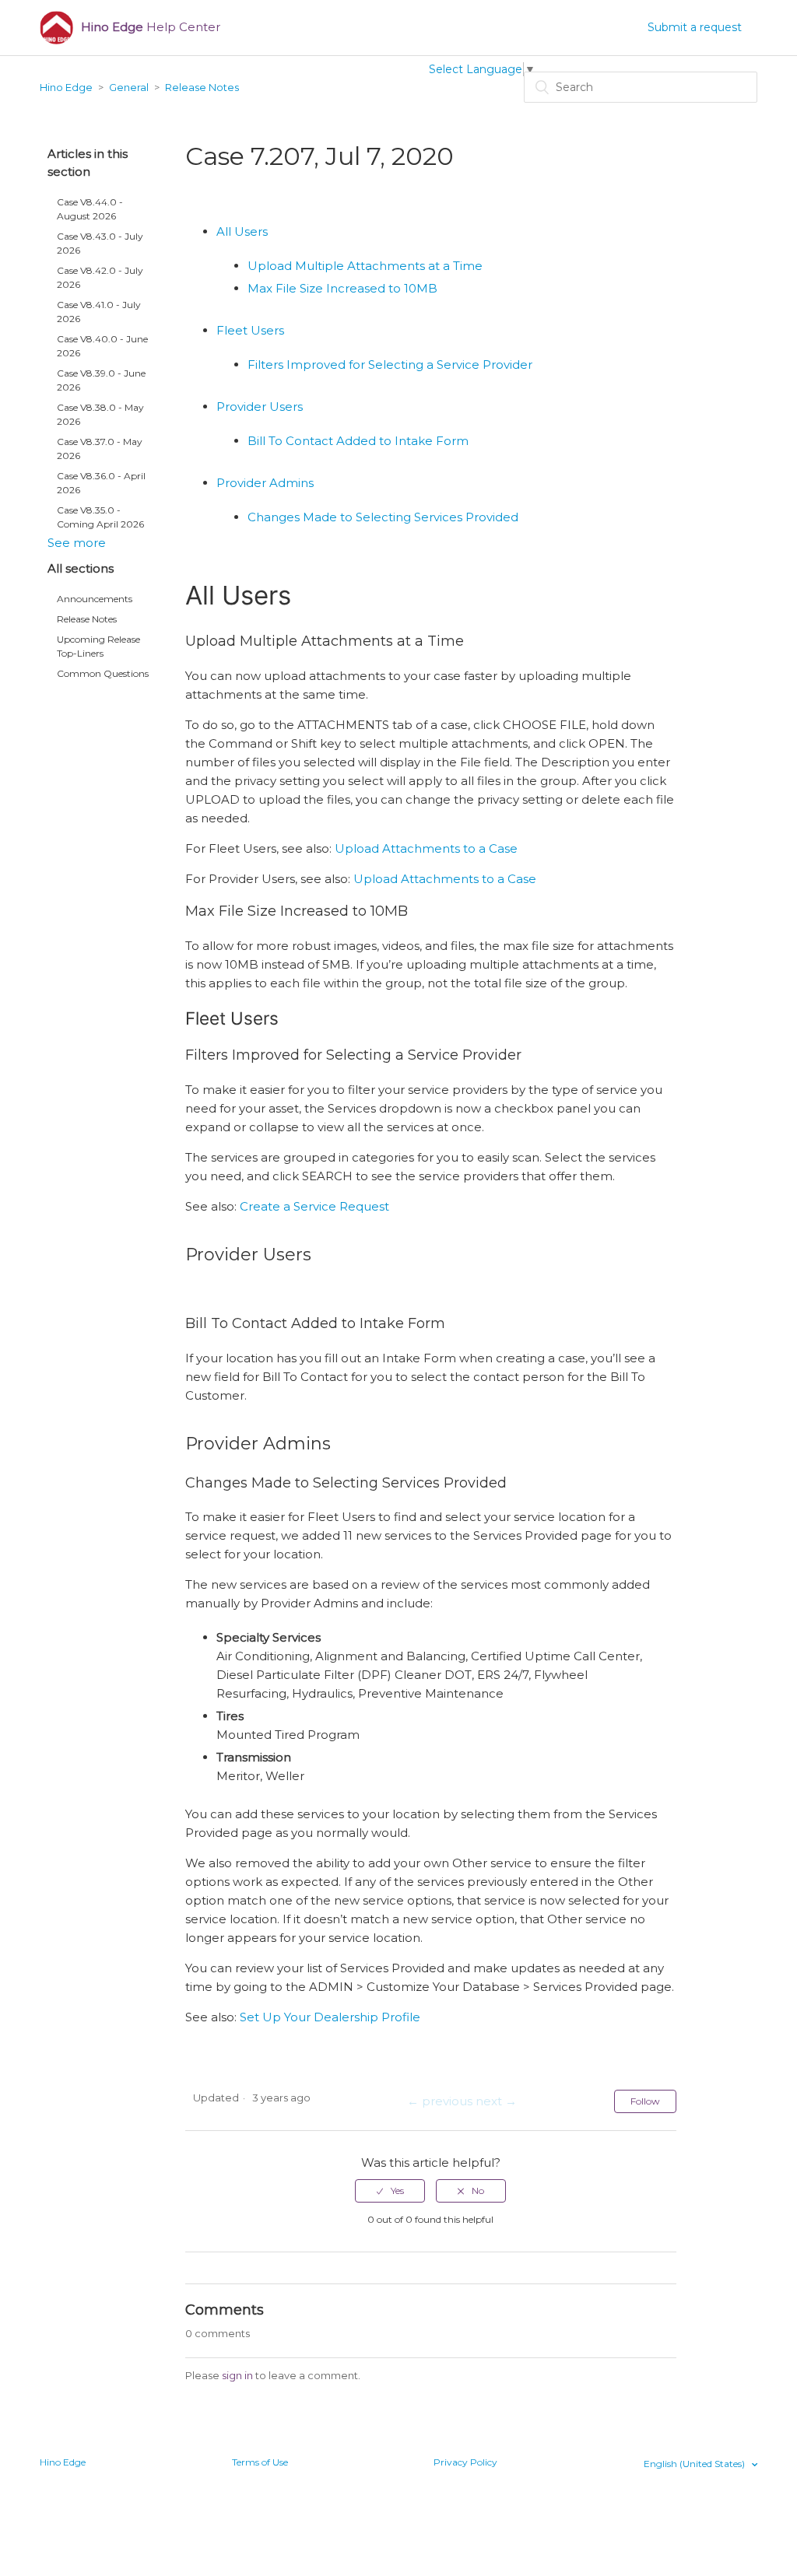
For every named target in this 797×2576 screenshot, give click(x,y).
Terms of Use (260, 2462)
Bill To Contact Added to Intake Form (358, 441)
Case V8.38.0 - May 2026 (100, 414)
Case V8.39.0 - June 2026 (101, 380)
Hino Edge (66, 87)
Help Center (151, 27)
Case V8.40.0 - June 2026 (102, 346)
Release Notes (202, 87)
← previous (440, 2101)
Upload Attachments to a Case (426, 848)
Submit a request (695, 27)
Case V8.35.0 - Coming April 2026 (100, 517)
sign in (237, 2375)
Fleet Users (250, 330)
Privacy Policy (465, 2462)
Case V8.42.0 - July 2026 (100, 277)
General (129, 87)
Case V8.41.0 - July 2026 (99, 312)
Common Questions (103, 673)
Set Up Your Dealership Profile (330, 2017)
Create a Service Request (314, 1206)
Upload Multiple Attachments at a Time (365, 266)
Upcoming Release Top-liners (98, 646)
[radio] (390, 2191)
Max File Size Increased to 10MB (342, 288)
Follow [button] (645, 2101)
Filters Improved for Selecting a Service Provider (390, 364)
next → (496, 2101)
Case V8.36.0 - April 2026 (101, 483)
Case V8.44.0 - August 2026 (90, 209)
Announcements (95, 599)
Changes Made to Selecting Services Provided (383, 517)
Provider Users (260, 407)
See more (77, 543)
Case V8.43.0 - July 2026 (100, 243)
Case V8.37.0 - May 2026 (100, 449)
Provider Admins (265, 483)
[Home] (56, 28)
